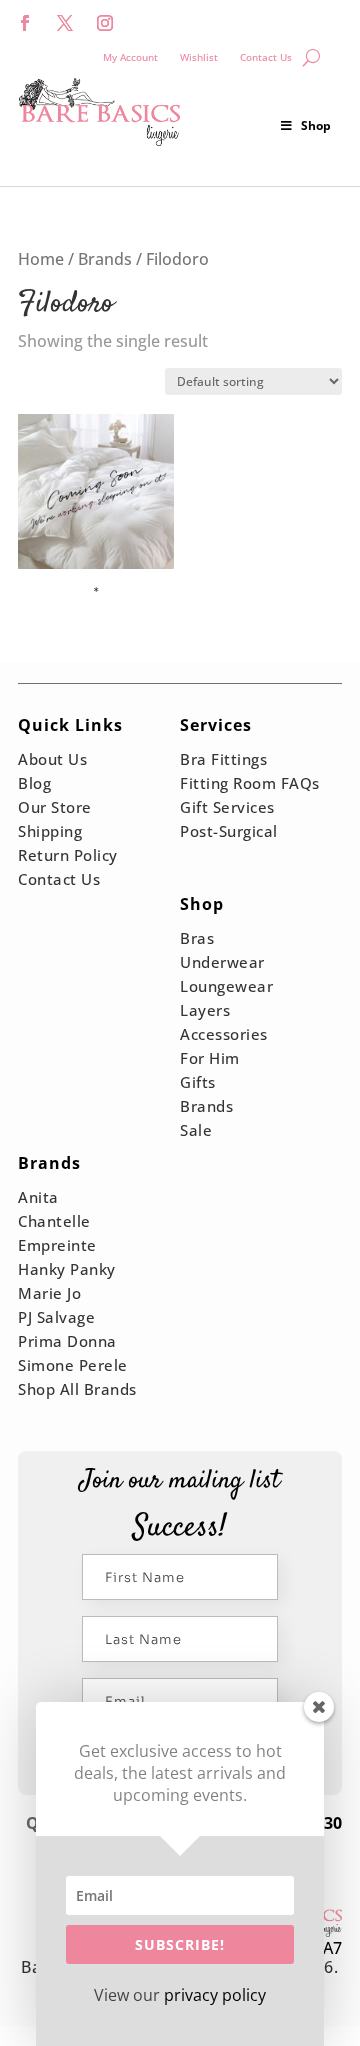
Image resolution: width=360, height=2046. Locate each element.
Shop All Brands (77, 1389)
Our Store (55, 807)
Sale (196, 1130)
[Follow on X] (65, 23)
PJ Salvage (56, 1317)
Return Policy (68, 855)
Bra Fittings (223, 759)
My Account (130, 57)
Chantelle (54, 1221)
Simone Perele (73, 1365)
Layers (205, 1010)
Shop (316, 125)
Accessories (224, 1034)
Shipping (50, 831)
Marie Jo (49, 1293)
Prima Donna (67, 1341)
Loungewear (226, 986)
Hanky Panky (67, 1269)
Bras (197, 938)
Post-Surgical (229, 831)
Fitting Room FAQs (250, 783)
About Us (52, 759)
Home (41, 259)
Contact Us (266, 57)
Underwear (222, 962)
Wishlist (199, 57)
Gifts (198, 1082)
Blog (34, 783)
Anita (38, 1197)
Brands (105, 259)
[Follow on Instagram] (105, 23)
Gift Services (227, 807)
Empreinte (57, 1245)
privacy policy (215, 1995)
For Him (210, 1058)
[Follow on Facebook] (25, 23)
